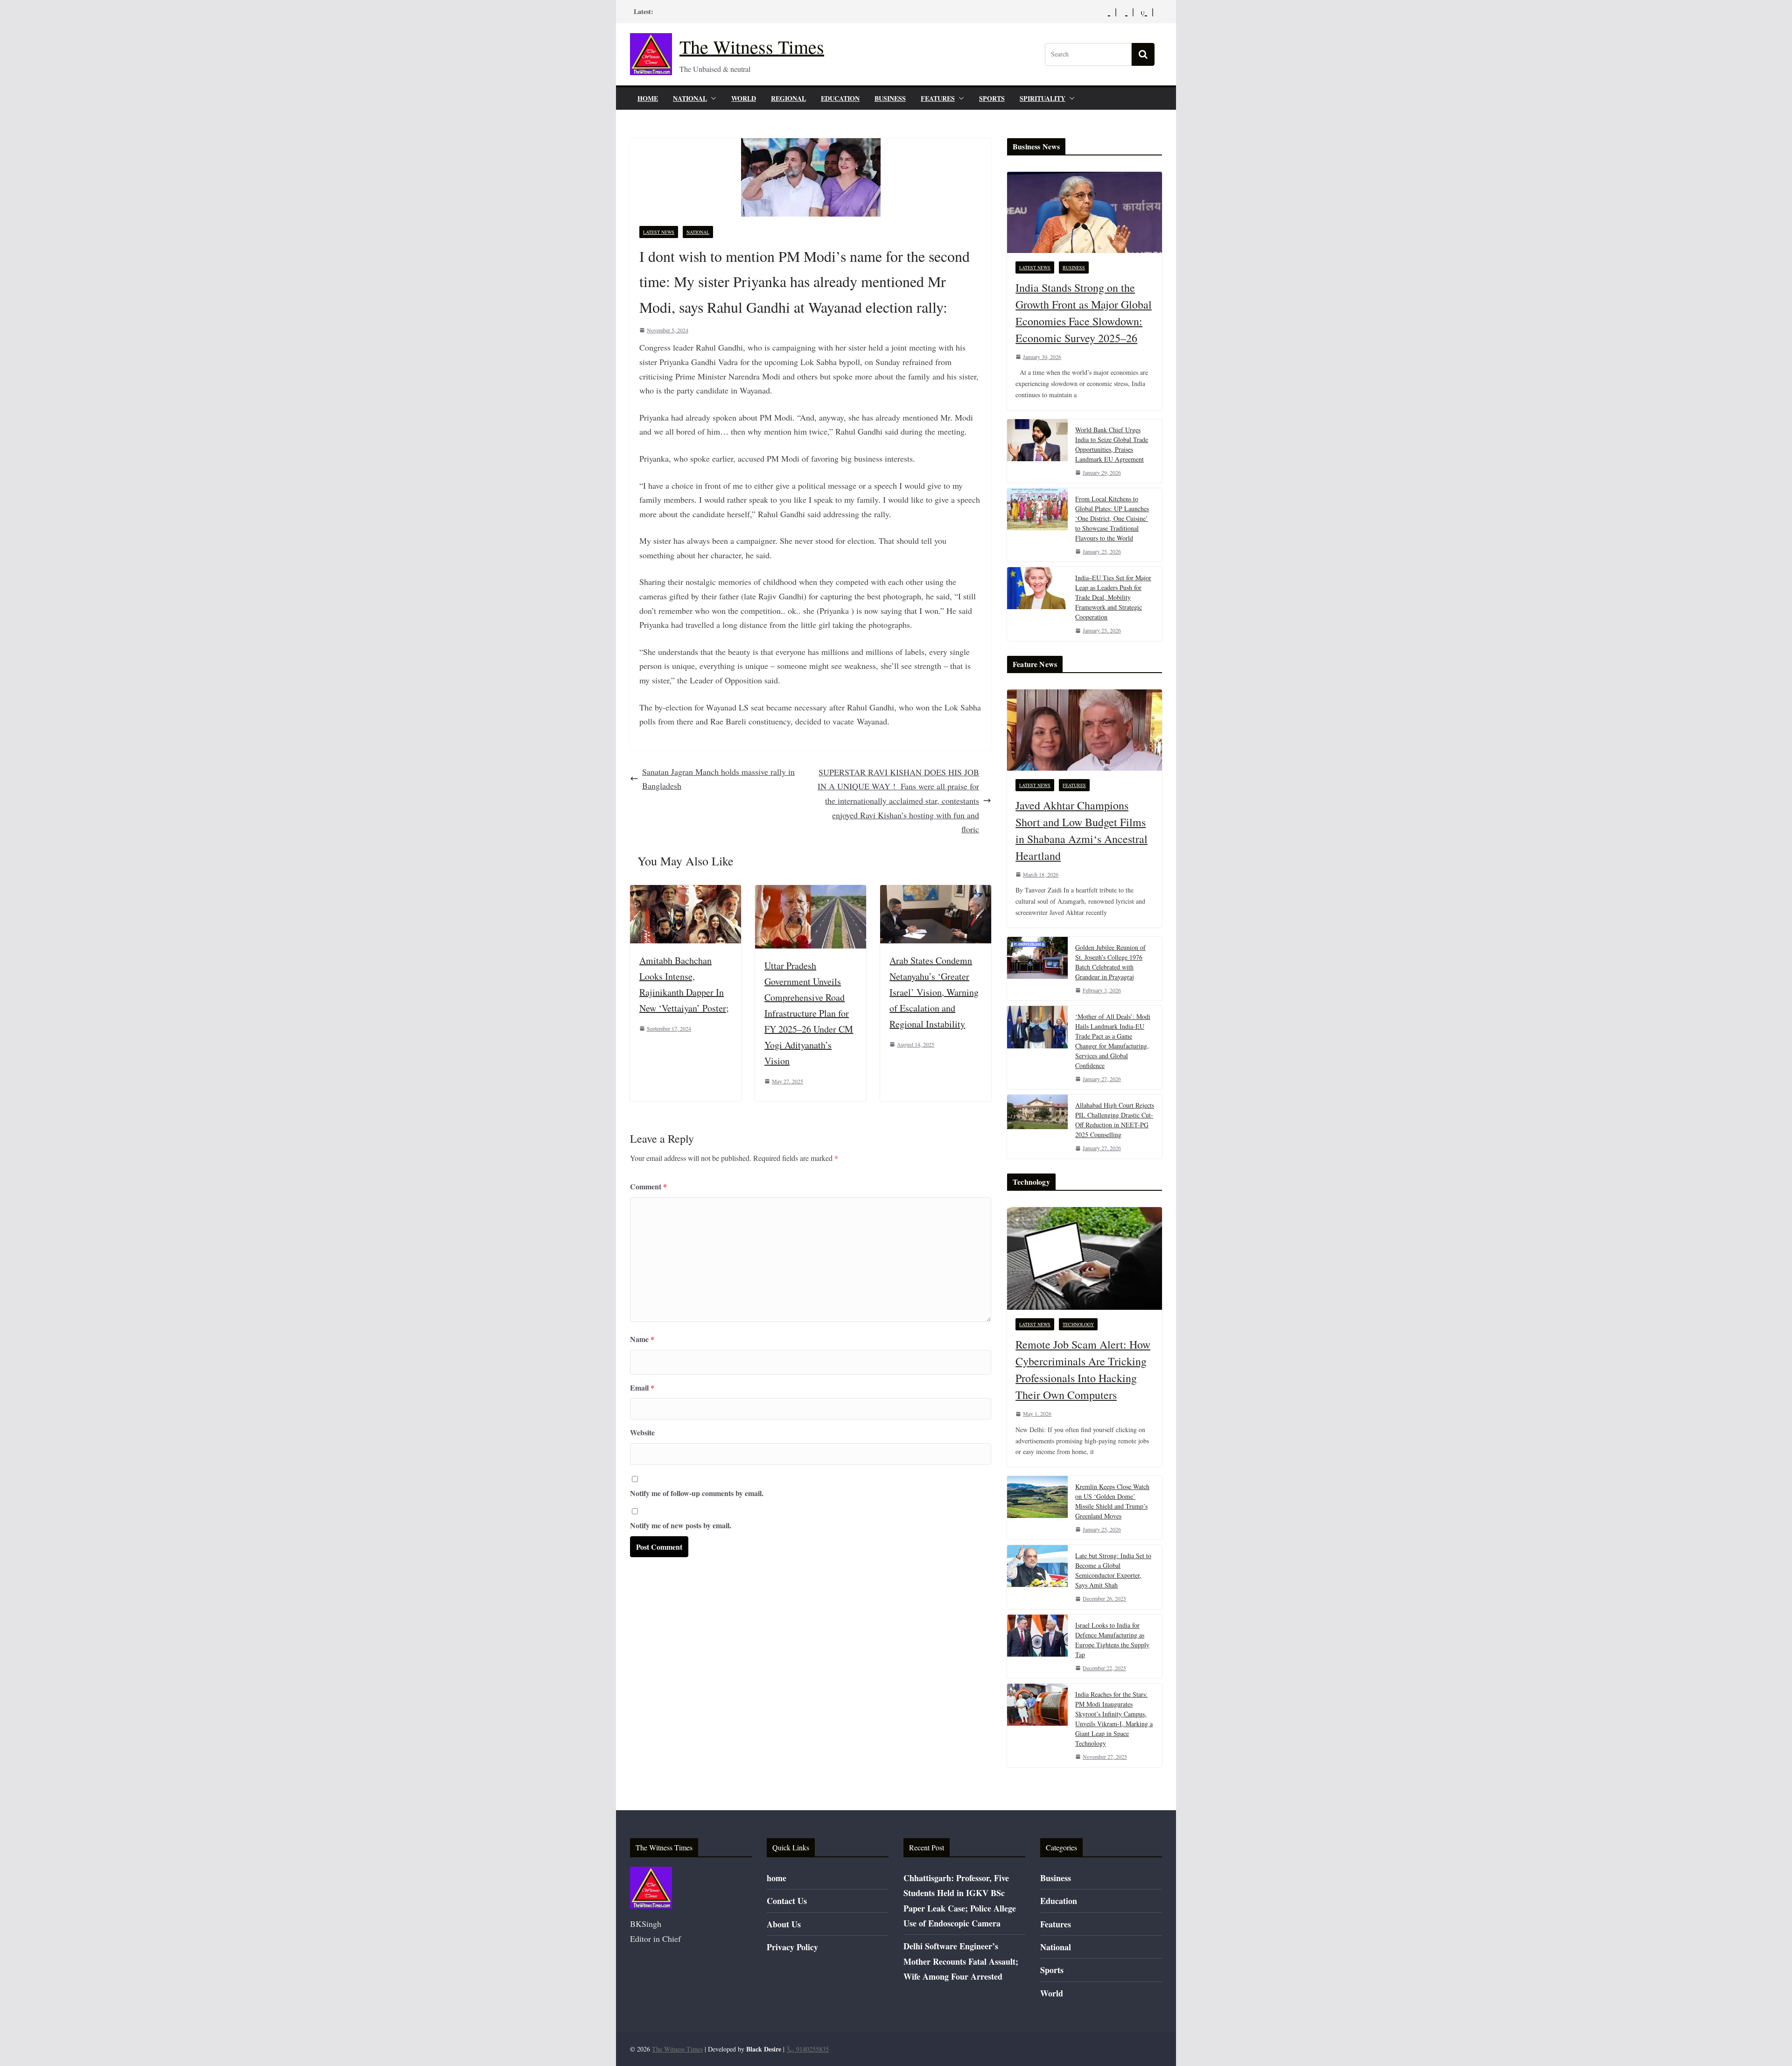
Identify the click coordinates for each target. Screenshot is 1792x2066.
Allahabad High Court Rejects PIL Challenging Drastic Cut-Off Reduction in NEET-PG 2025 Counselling (1115, 1120)
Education (840, 98)
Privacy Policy (792, 1947)
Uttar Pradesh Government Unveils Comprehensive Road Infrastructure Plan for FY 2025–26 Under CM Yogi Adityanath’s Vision (809, 1013)
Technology (1078, 1324)
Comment (648, 1186)
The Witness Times (752, 46)
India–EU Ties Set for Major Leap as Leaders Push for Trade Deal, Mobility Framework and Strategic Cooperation (1113, 597)
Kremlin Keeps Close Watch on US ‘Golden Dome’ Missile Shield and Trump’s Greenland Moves (1112, 1501)
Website (642, 1432)
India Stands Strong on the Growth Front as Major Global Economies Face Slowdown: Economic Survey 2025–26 (1084, 313)
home (648, 98)
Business (890, 98)
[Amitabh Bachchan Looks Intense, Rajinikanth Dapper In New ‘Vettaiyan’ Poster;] (686, 892)
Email (642, 1388)
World (744, 98)
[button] (712, 98)
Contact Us (787, 1901)
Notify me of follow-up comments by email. (697, 1493)
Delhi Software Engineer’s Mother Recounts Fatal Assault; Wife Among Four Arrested (961, 1961)
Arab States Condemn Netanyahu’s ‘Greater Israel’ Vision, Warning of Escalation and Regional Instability (934, 992)
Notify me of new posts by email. (681, 1525)
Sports (992, 98)
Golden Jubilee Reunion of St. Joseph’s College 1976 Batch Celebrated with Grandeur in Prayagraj (1110, 962)
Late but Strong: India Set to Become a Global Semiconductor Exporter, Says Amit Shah (1113, 1570)
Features (938, 98)
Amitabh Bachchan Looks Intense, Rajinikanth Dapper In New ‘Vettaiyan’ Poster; (684, 984)
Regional (788, 98)
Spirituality (1043, 98)
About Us (784, 1924)
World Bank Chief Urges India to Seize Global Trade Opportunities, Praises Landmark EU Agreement (1112, 444)
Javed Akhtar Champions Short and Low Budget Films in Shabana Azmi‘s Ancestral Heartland (1081, 830)
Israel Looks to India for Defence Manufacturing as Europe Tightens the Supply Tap (1112, 1640)
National (690, 98)
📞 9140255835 (808, 2049)
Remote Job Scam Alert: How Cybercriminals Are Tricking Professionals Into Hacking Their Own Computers (1083, 1370)
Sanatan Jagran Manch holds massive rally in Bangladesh (718, 779)
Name (642, 1339)
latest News (659, 232)
